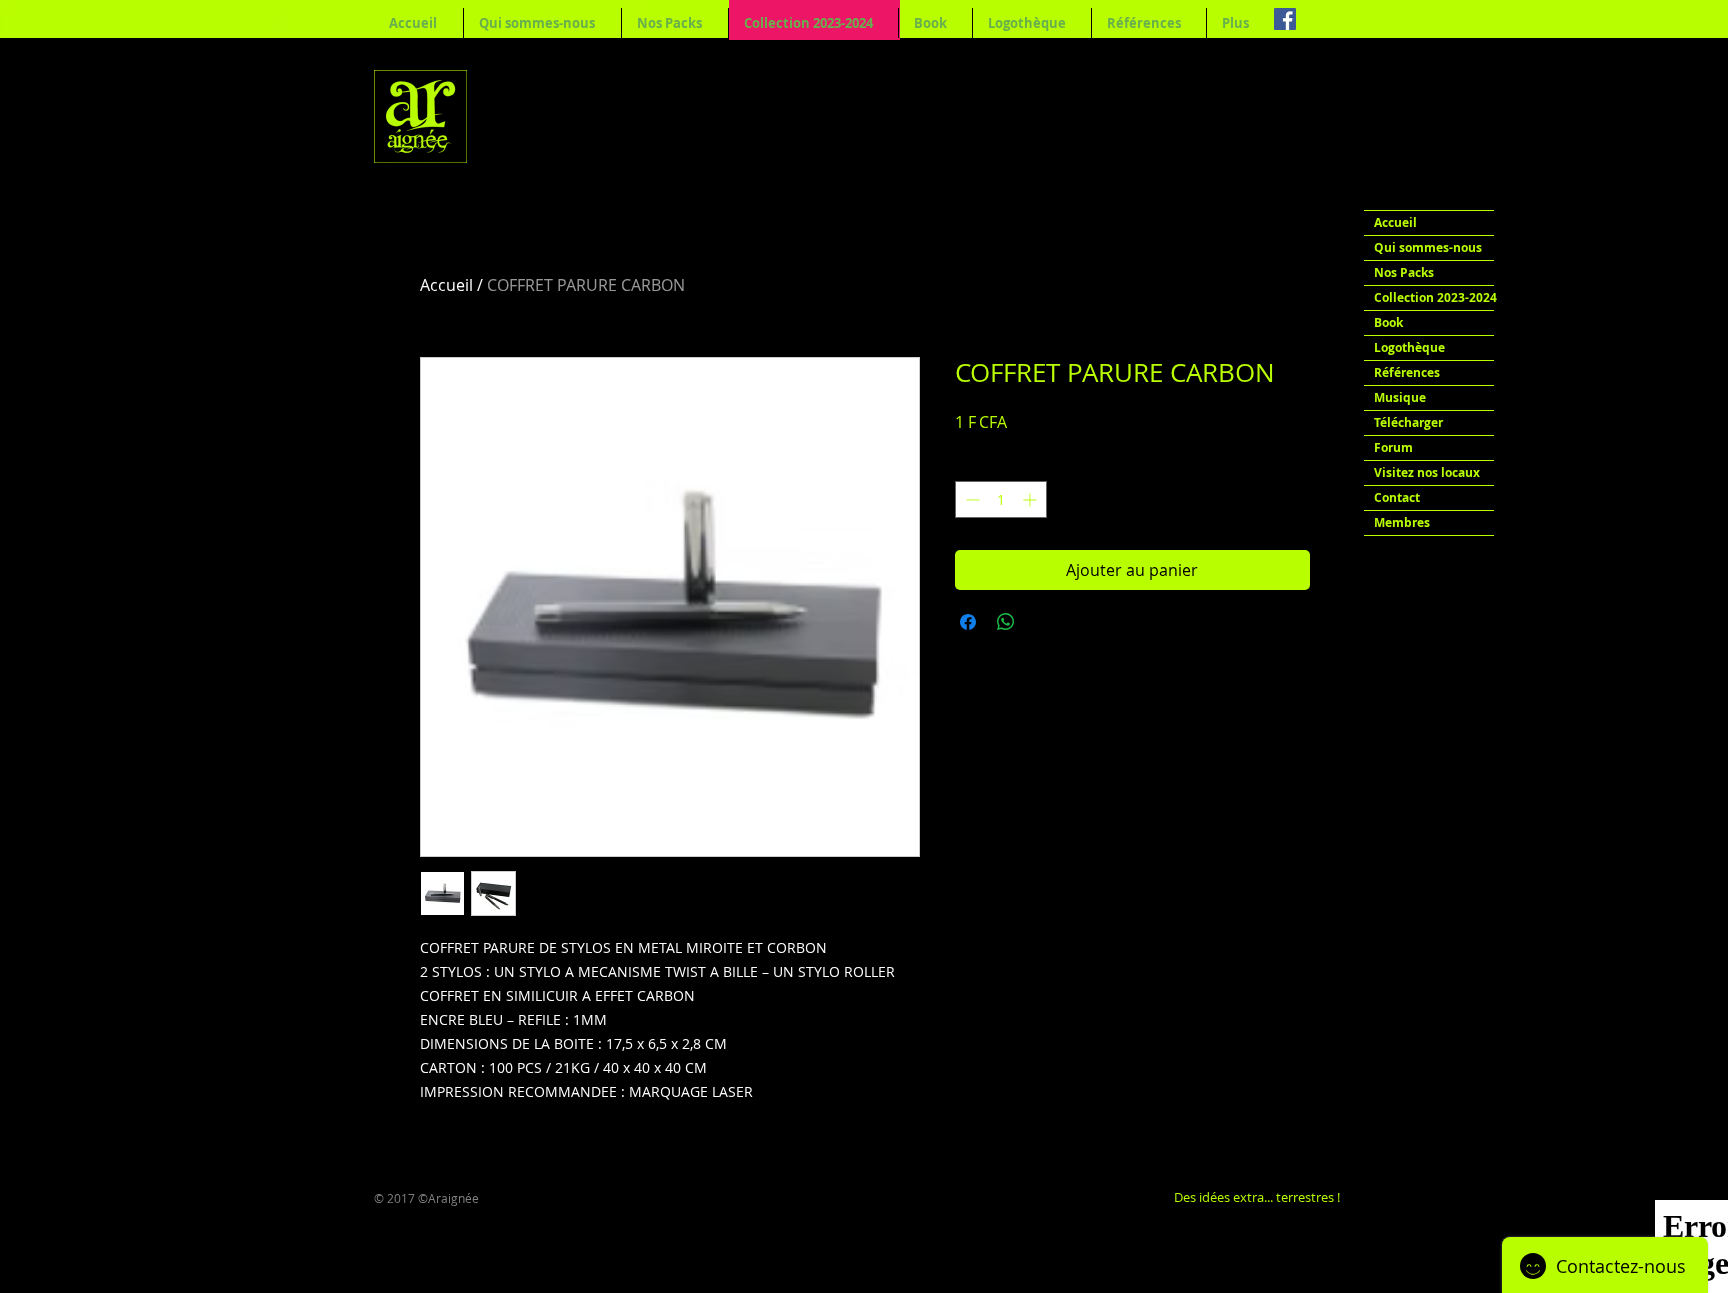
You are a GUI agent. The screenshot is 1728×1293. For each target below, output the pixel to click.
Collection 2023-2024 (1434, 297)
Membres (1402, 522)
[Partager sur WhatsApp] (1006, 622)
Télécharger (1408, 422)
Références (1407, 372)
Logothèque (1409, 347)
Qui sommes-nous (1428, 247)
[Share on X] (1044, 622)
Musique (1400, 397)
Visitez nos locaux (1427, 472)
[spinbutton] (1001, 499)
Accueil (446, 285)
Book (1388, 322)
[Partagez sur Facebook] (968, 622)
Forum (1393, 447)
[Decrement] (970, 499)
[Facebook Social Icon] (1285, 19)
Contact (1397, 497)
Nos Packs (1404, 272)
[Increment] (1031, 499)
